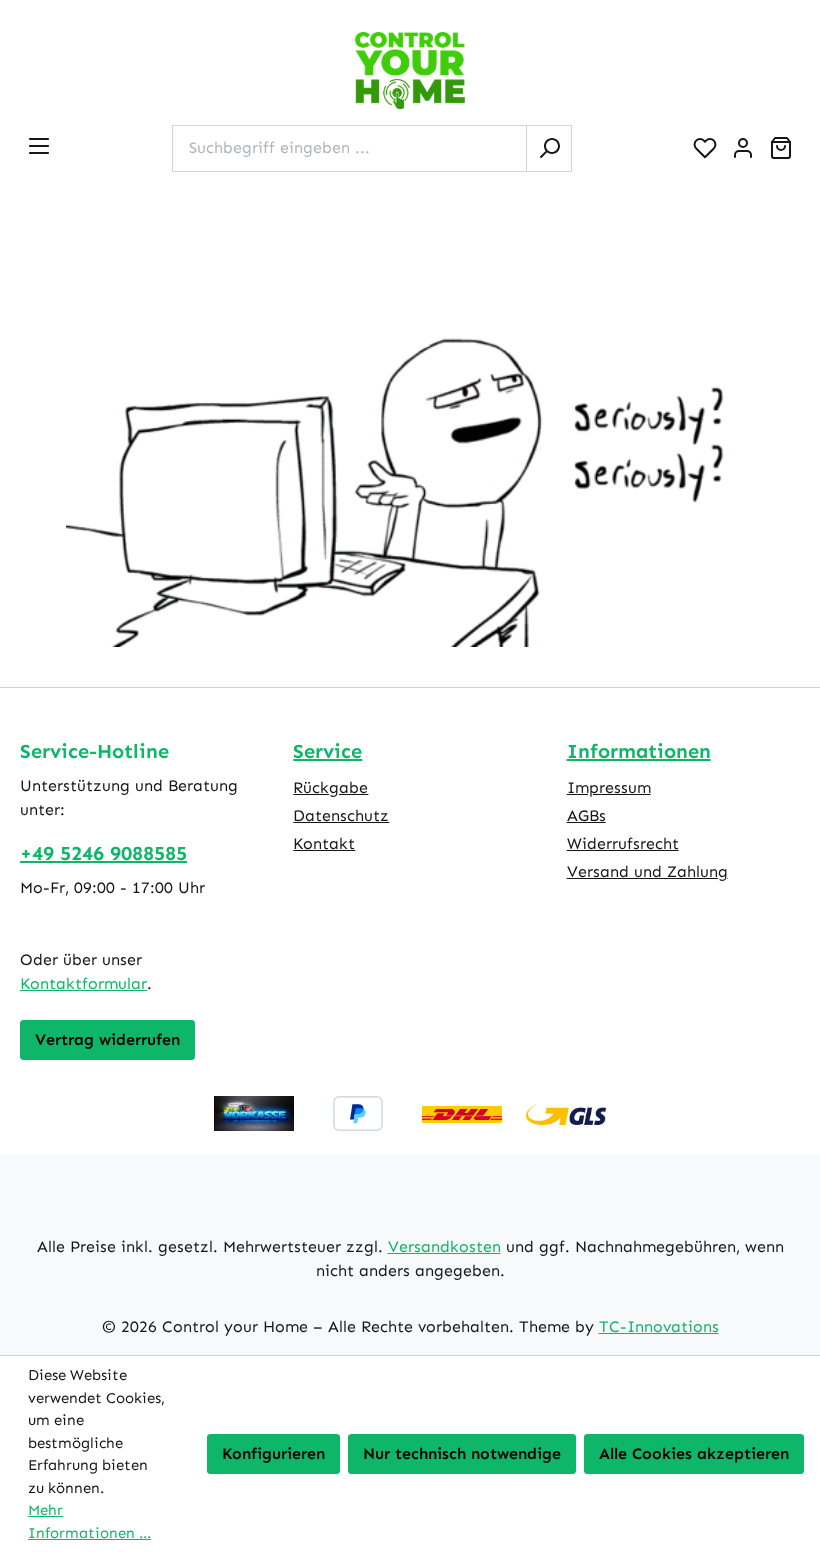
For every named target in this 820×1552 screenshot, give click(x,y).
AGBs (586, 815)
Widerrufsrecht (623, 843)
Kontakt (324, 843)
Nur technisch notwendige (462, 1453)
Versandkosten (444, 1246)
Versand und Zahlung (647, 871)
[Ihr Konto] (743, 148)
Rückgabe (330, 787)
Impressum (609, 787)
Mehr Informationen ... (89, 1521)
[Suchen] (549, 148)
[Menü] (39, 146)
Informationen (639, 751)
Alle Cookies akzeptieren (694, 1453)
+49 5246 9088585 (103, 853)
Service (327, 751)
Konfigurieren (273, 1453)
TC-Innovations (659, 1326)
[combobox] (349, 148)
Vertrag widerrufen (107, 1039)
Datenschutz (341, 815)
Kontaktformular (83, 983)
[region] (410, 453)
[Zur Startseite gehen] (410, 70)
